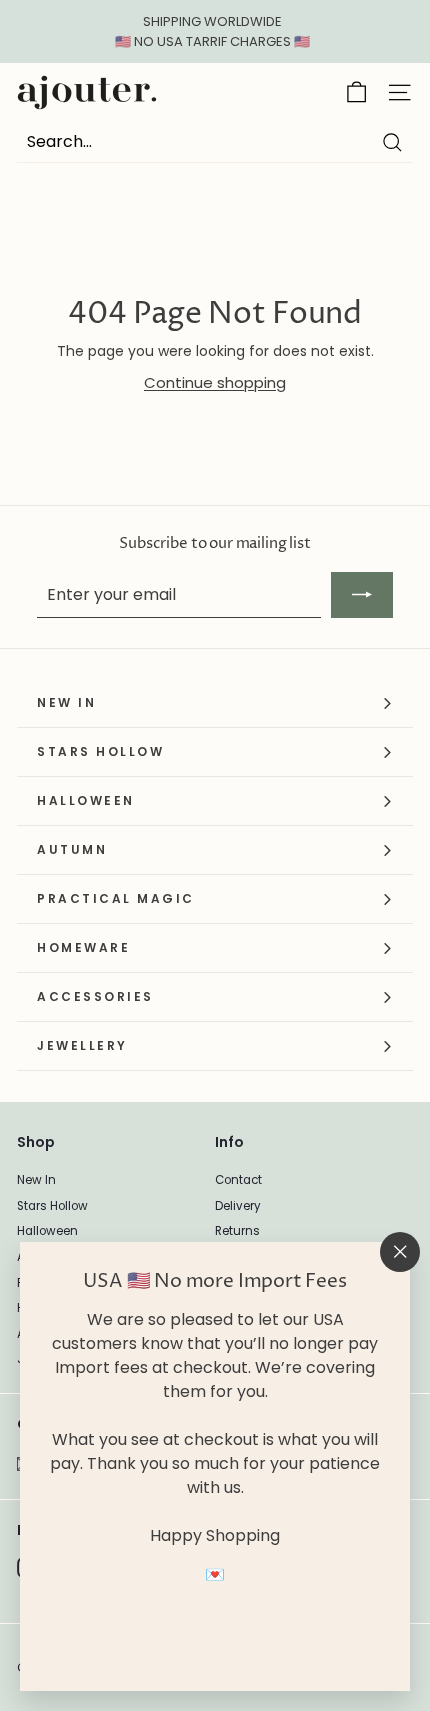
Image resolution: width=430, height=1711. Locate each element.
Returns (237, 1231)
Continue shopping (215, 382)
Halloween (47, 1231)
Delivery (238, 1206)
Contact (238, 1180)
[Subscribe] (362, 595)
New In (36, 1180)
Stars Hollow (52, 1206)
